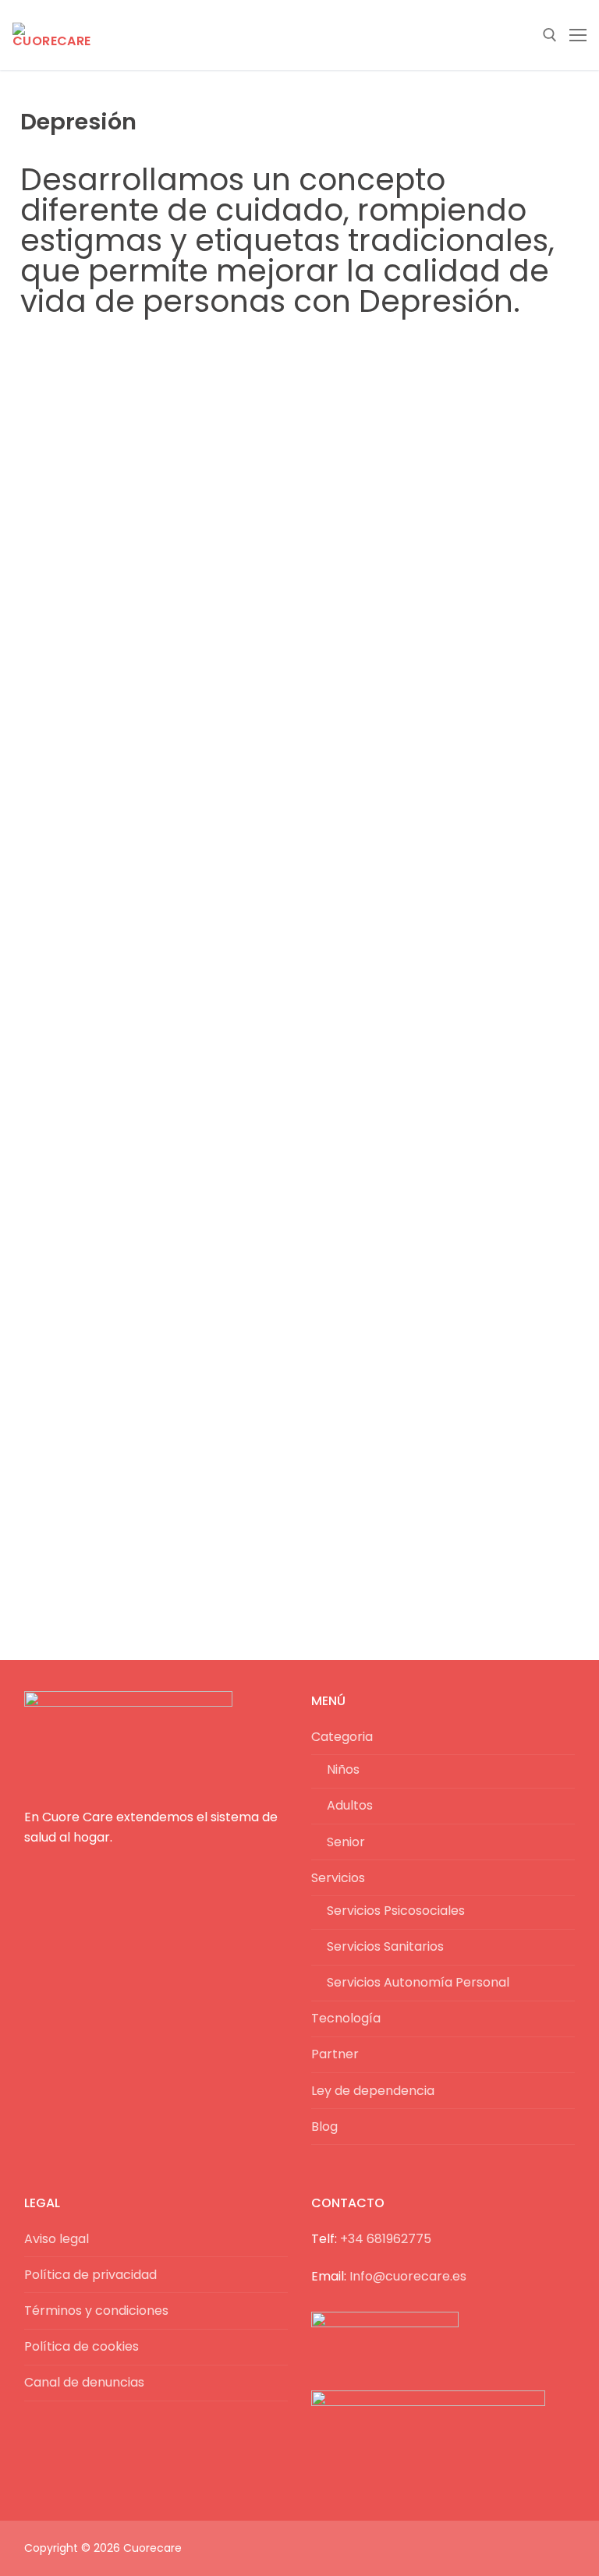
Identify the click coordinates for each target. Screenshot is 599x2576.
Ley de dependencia (373, 2091)
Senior (346, 1842)
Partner (335, 2054)
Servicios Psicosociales (396, 1911)
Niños (343, 1769)
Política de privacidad (90, 2275)
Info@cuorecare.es (408, 2276)
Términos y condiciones (96, 2311)
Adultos (350, 1805)
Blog (324, 2127)
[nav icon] (578, 35)
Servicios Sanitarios (385, 1946)
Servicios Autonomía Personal (418, 1982)
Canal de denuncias (84, 2382)
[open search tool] (550, 35)
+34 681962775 (386, 2239)
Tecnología (346, 2018)
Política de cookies (82, 2346)
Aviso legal (57, 2239)
